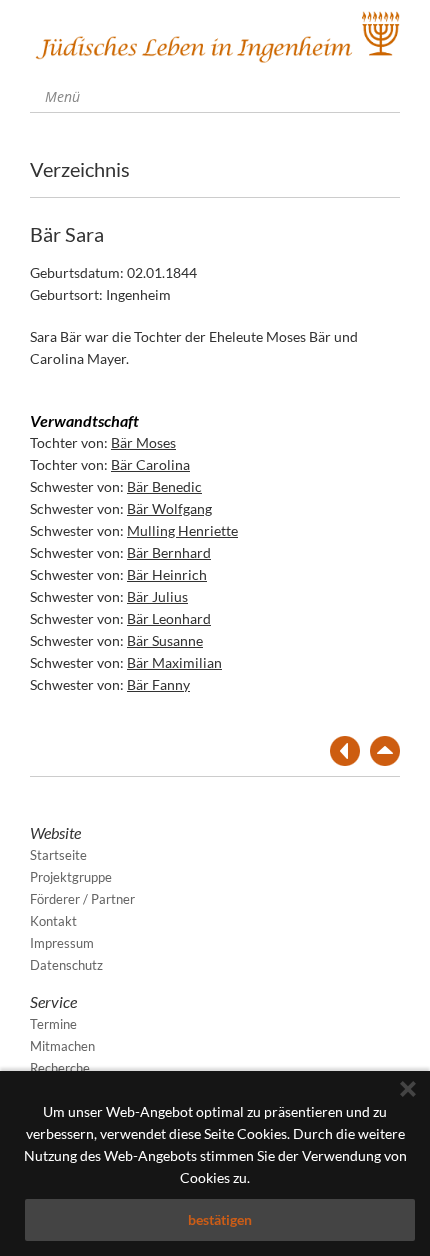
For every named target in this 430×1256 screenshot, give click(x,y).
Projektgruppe (71, 877)
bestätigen (220, 1219)
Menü (60, 96)
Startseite (58, 855)
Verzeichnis (80, 169)
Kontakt (53, 921)
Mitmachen (62, 1046)
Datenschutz (66, 965)
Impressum (62, 943)
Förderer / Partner (82, 899)
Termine (53, 1024)
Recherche (60, 1068)
